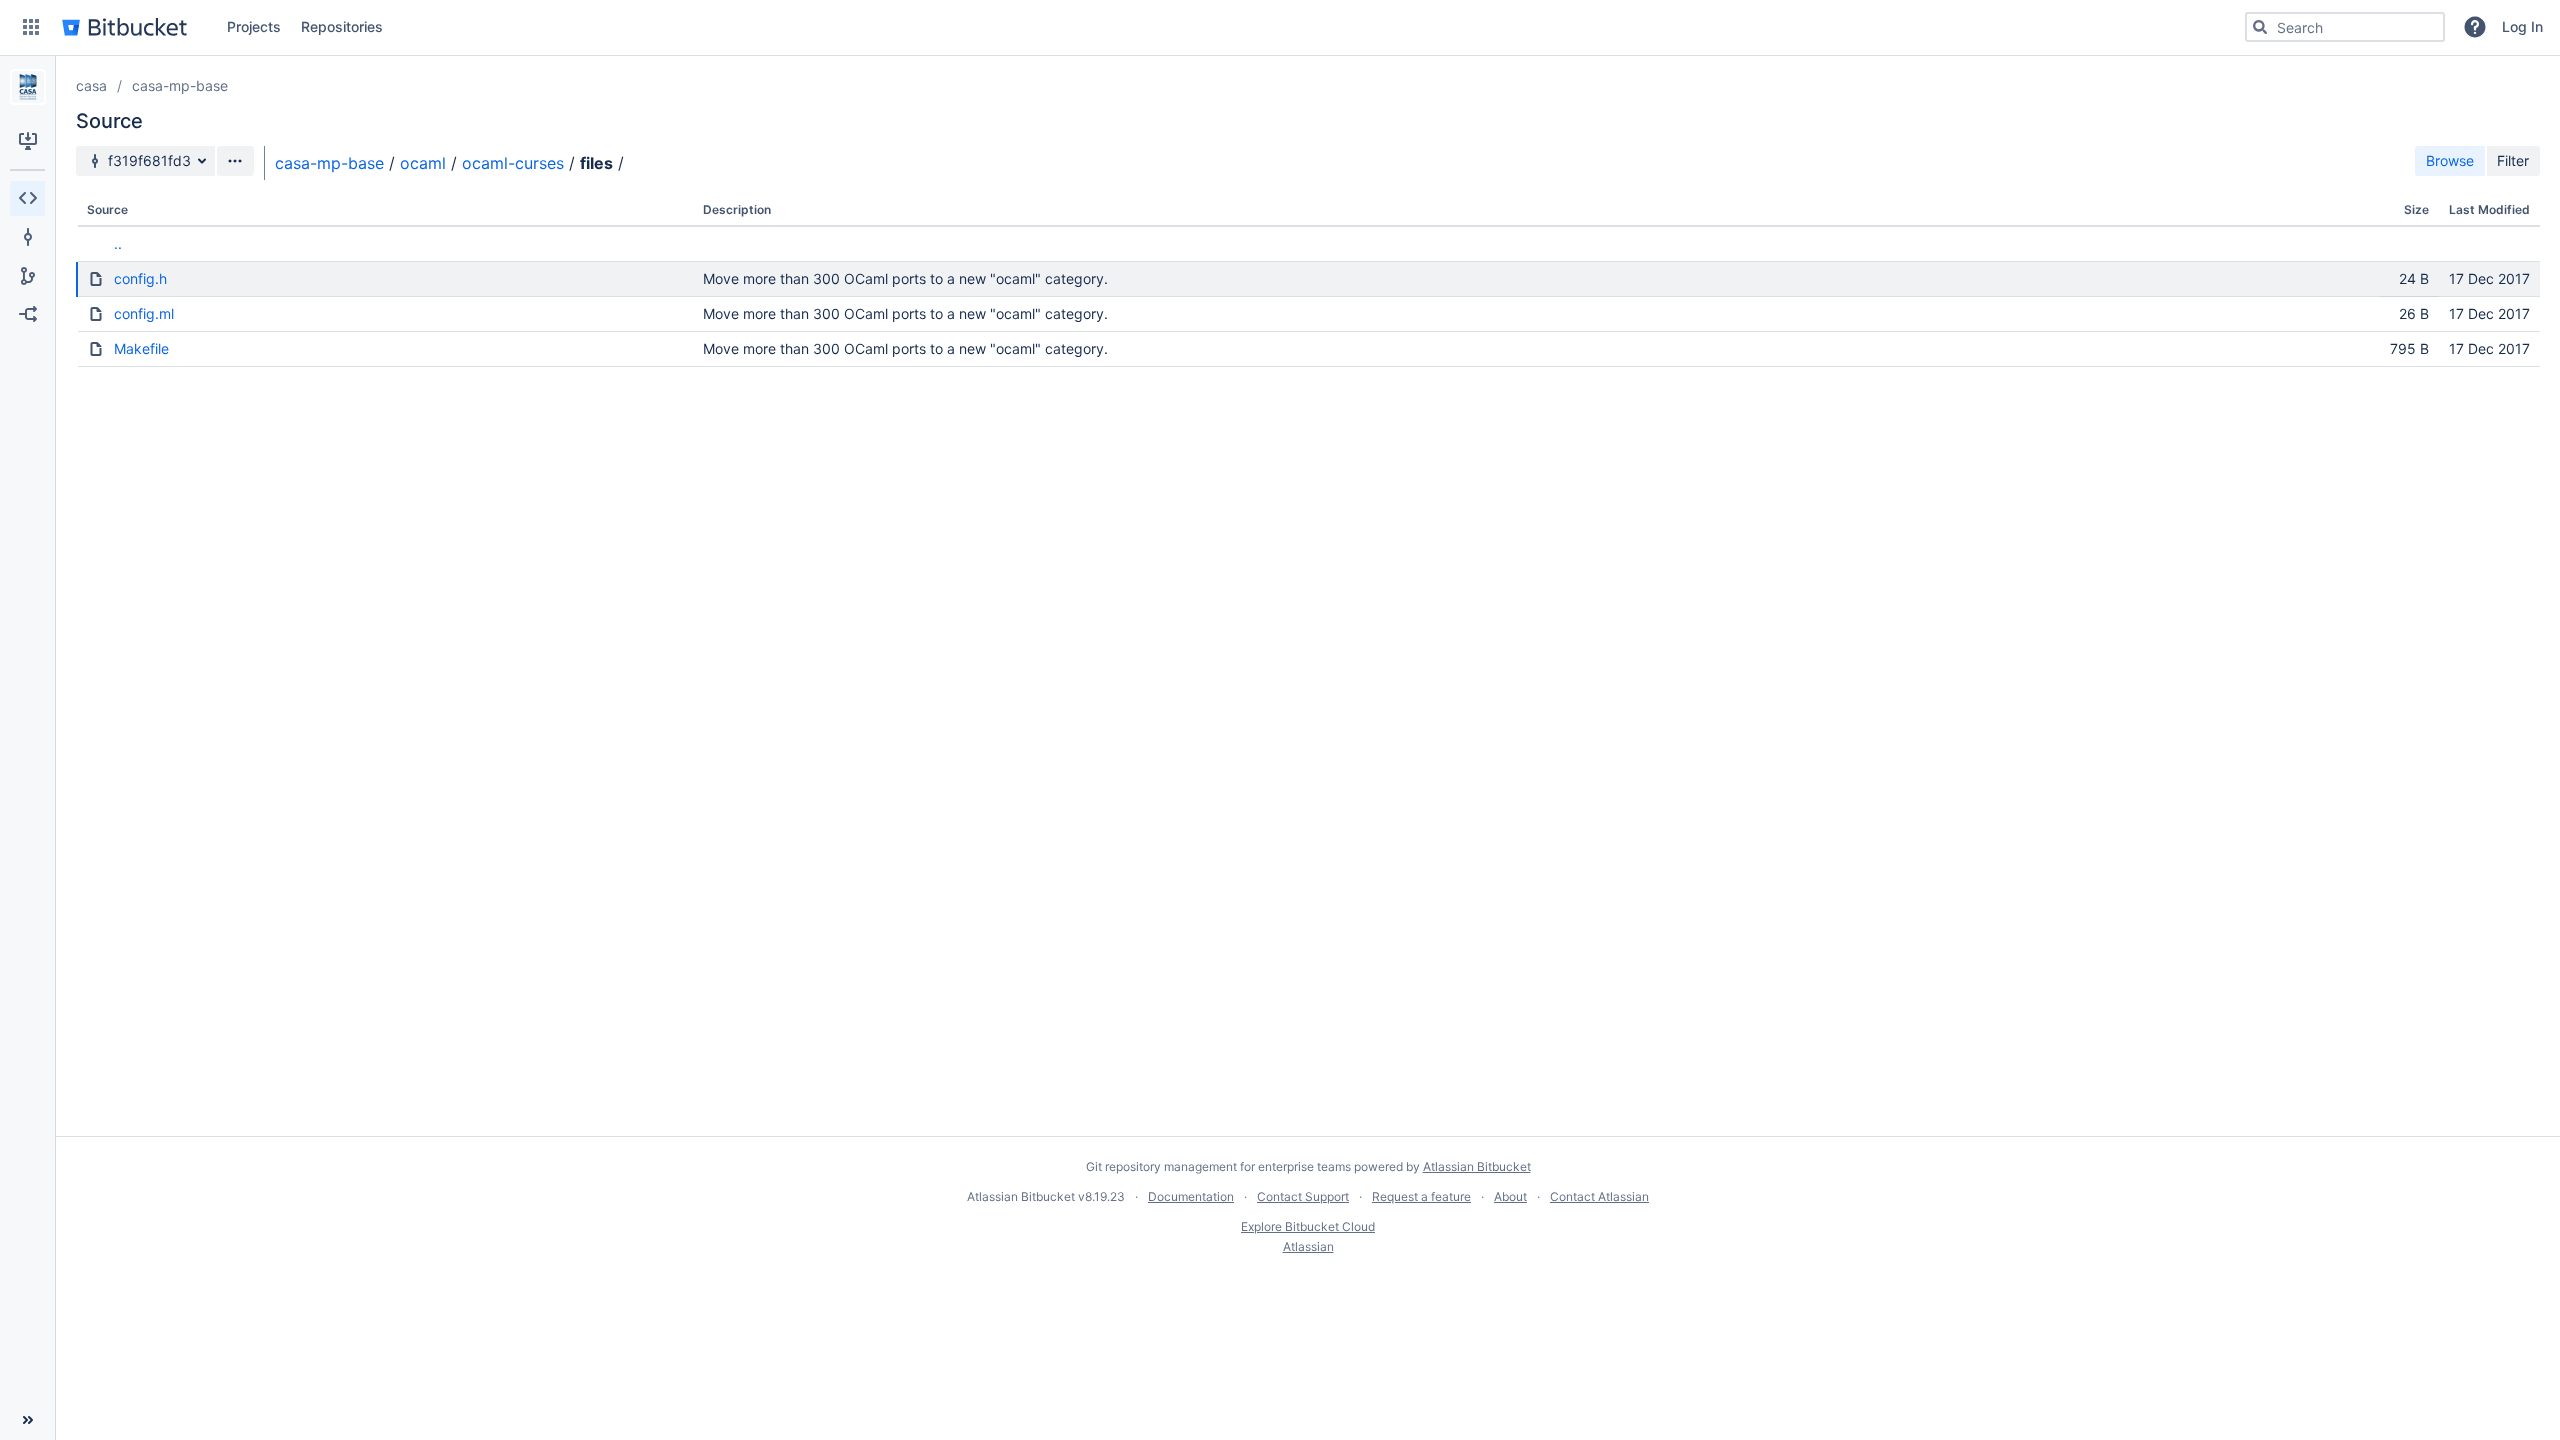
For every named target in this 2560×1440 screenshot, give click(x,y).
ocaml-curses (513, 163)
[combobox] (2345, 27)
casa (91, 85)
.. (118, 243)
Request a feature (1421, 1196)
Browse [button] (2450, 160)
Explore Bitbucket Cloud (1308, 1226)
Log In (2522, 26)
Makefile (141, 348)
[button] (31, 27)
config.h (140, 278)
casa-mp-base (180, 85)
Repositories (342, 26)
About (1510, 1196)
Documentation (1191, 1196)
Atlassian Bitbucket (1477, 1166)
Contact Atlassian (1599, 1196)
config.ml (144, 313)
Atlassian (1308, 1246)
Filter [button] (2513, 160)
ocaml (423, 163)
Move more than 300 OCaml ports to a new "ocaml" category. (905, 278)
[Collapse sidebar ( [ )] (27, 1420)
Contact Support (1303, 1196)
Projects (254, 26)
